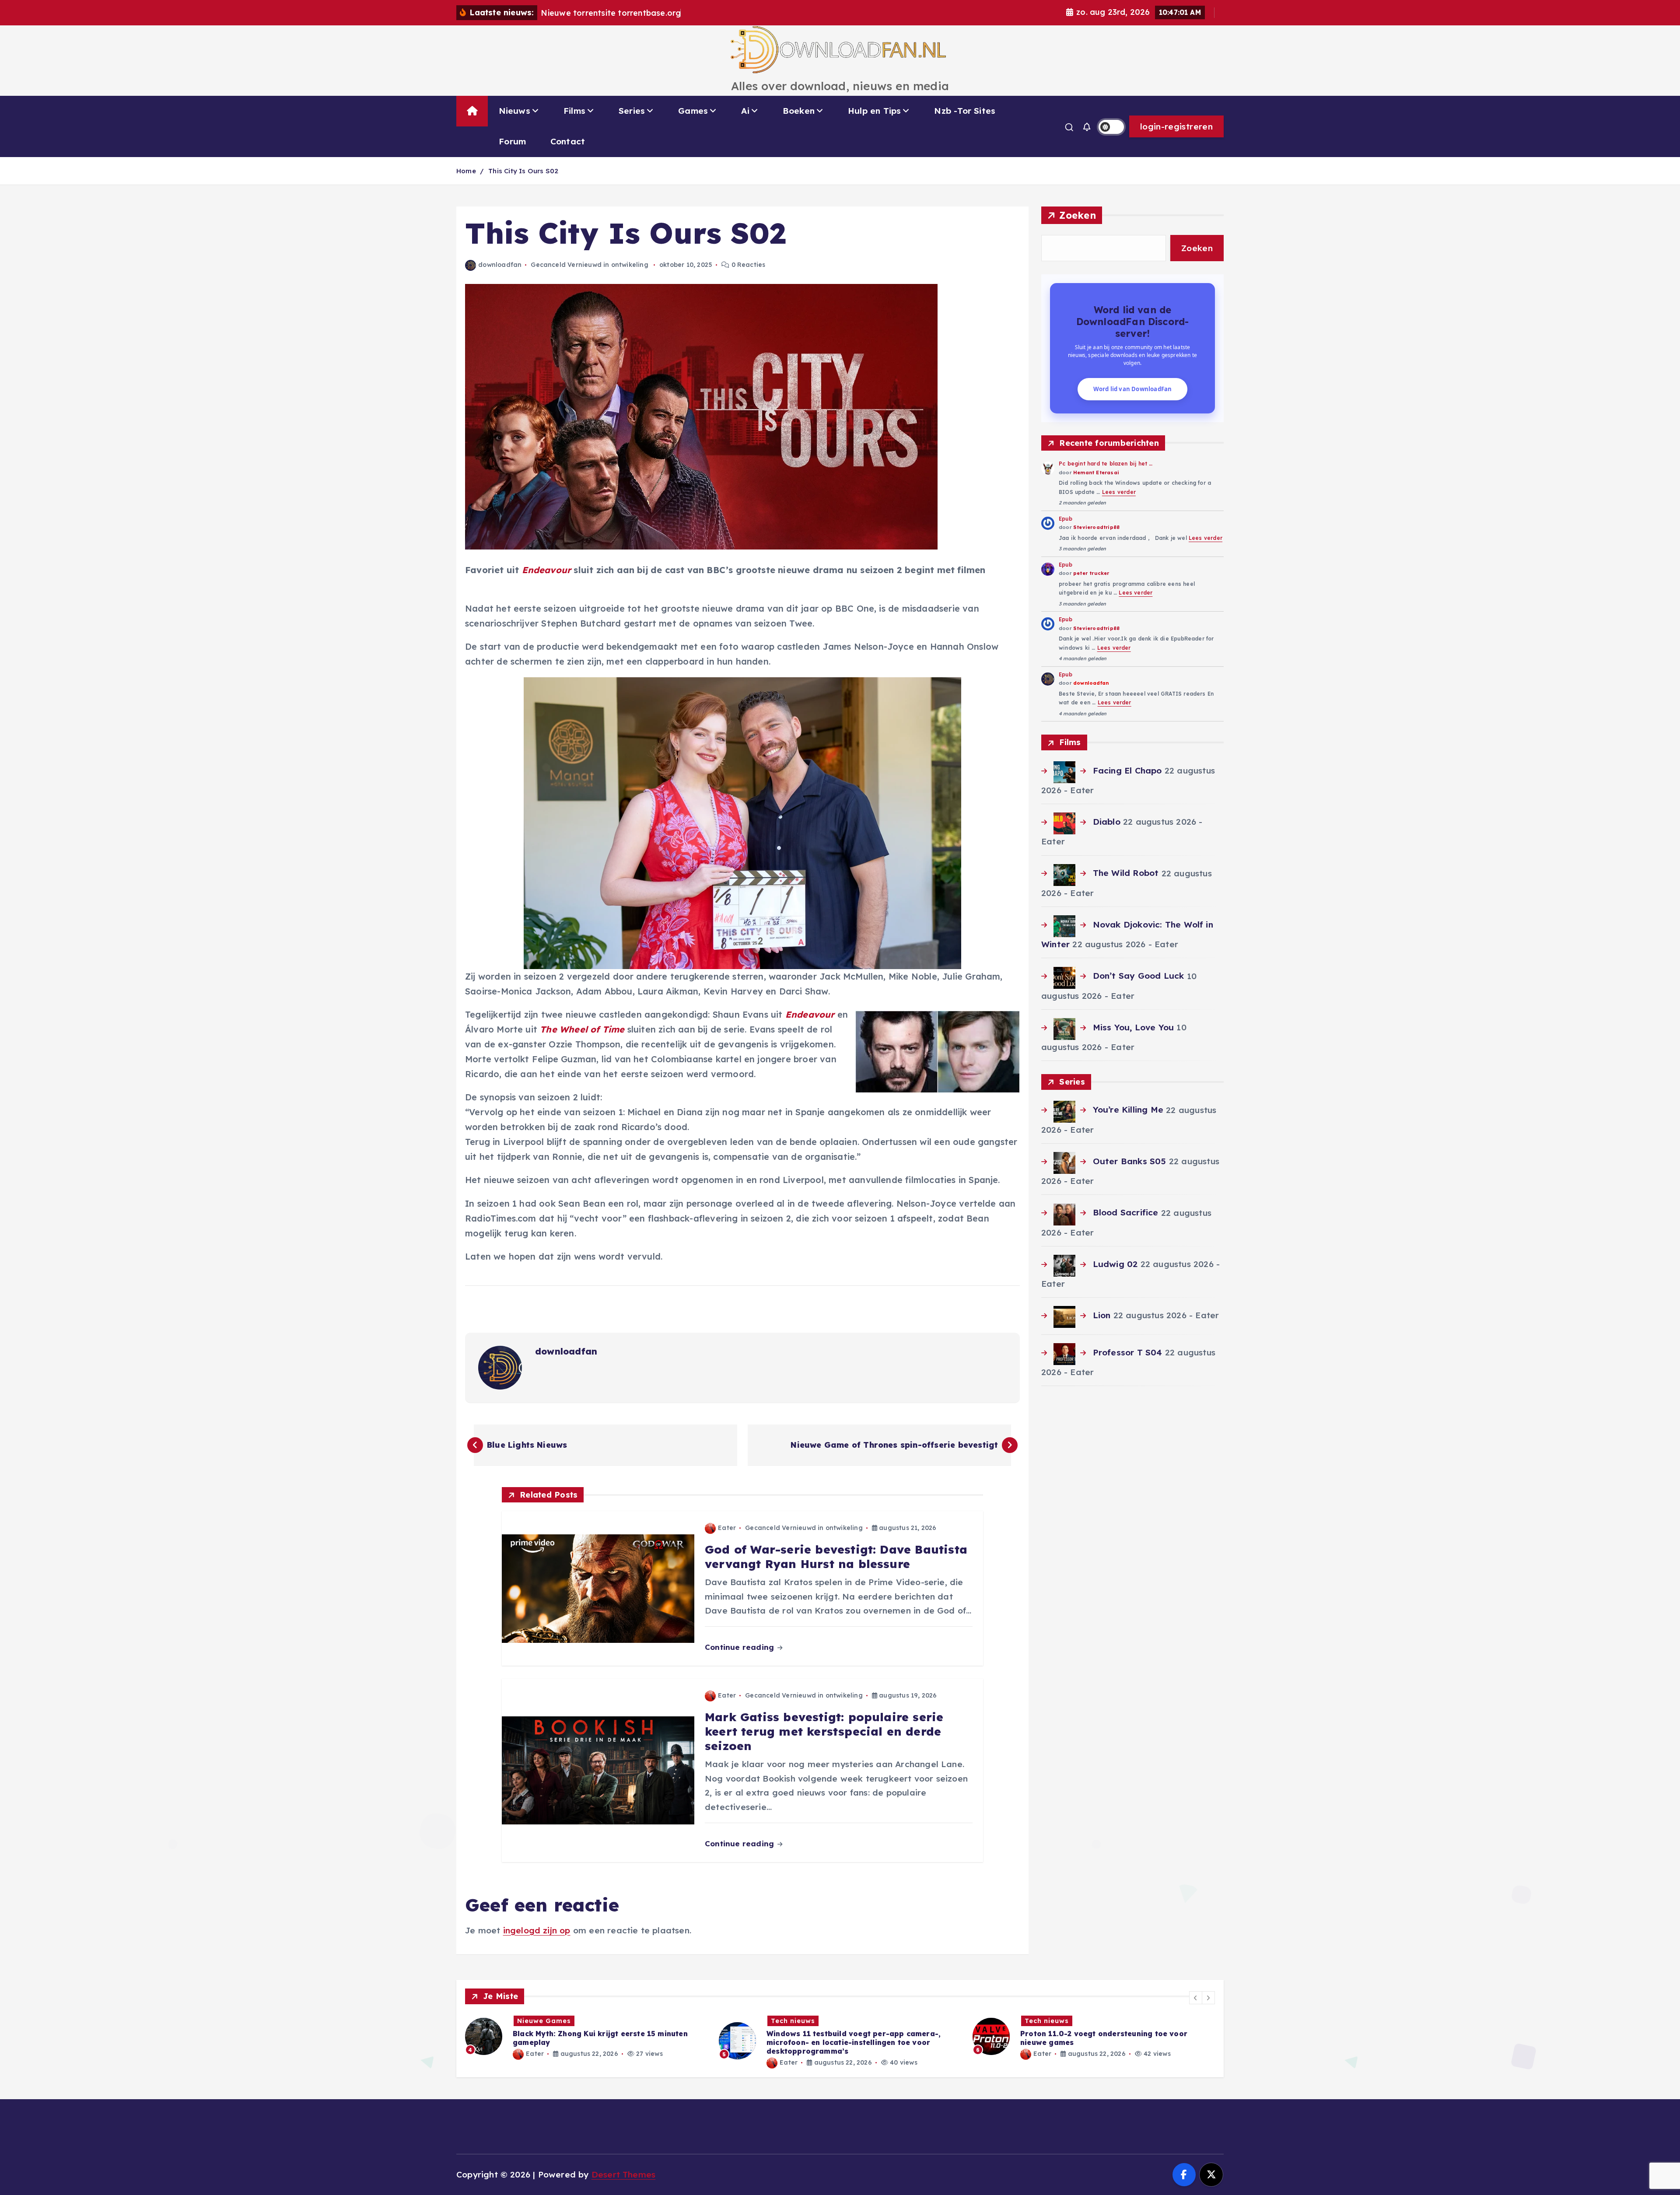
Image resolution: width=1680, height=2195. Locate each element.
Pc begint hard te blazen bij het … (1106, 464)
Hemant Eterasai (1096, 473)
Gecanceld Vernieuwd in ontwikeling (590, 265)
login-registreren (1176, 126)
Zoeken (1078, 215)
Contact (568, 141)
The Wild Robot (1126, 873)
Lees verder (1119, 492)
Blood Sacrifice (1125, 1212)
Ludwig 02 (1115, 1264)
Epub (1066, 519)
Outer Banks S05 (1129, 1161)
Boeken (799, 111)
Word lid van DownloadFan (1133, 389)
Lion (1102, 1315)
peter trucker (1091, 573)
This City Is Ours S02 (523, 171)
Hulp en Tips (874, 111)
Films (574, 111)
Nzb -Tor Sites (965, 111)
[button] (1196, 1998)
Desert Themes (624, 2174)
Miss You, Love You (1133, 1027)
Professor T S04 (1127, 1352)
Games (693, 111)
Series (632, 111)
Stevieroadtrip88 (1096, 527)
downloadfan (500, 265)
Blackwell (1048, 2045)
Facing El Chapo (1127, 770)
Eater (727, 1528)
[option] (587, 2041)
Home (466, 171)
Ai (745, 111)
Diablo (1106, 822)
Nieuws (514, 111)
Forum (512, 141)
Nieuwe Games (1052, 2021)
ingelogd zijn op (537, 1930)
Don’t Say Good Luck (1138, 976)
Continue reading (740, 1647)
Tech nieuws (539, 2021)
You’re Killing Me (1128, 1110)
